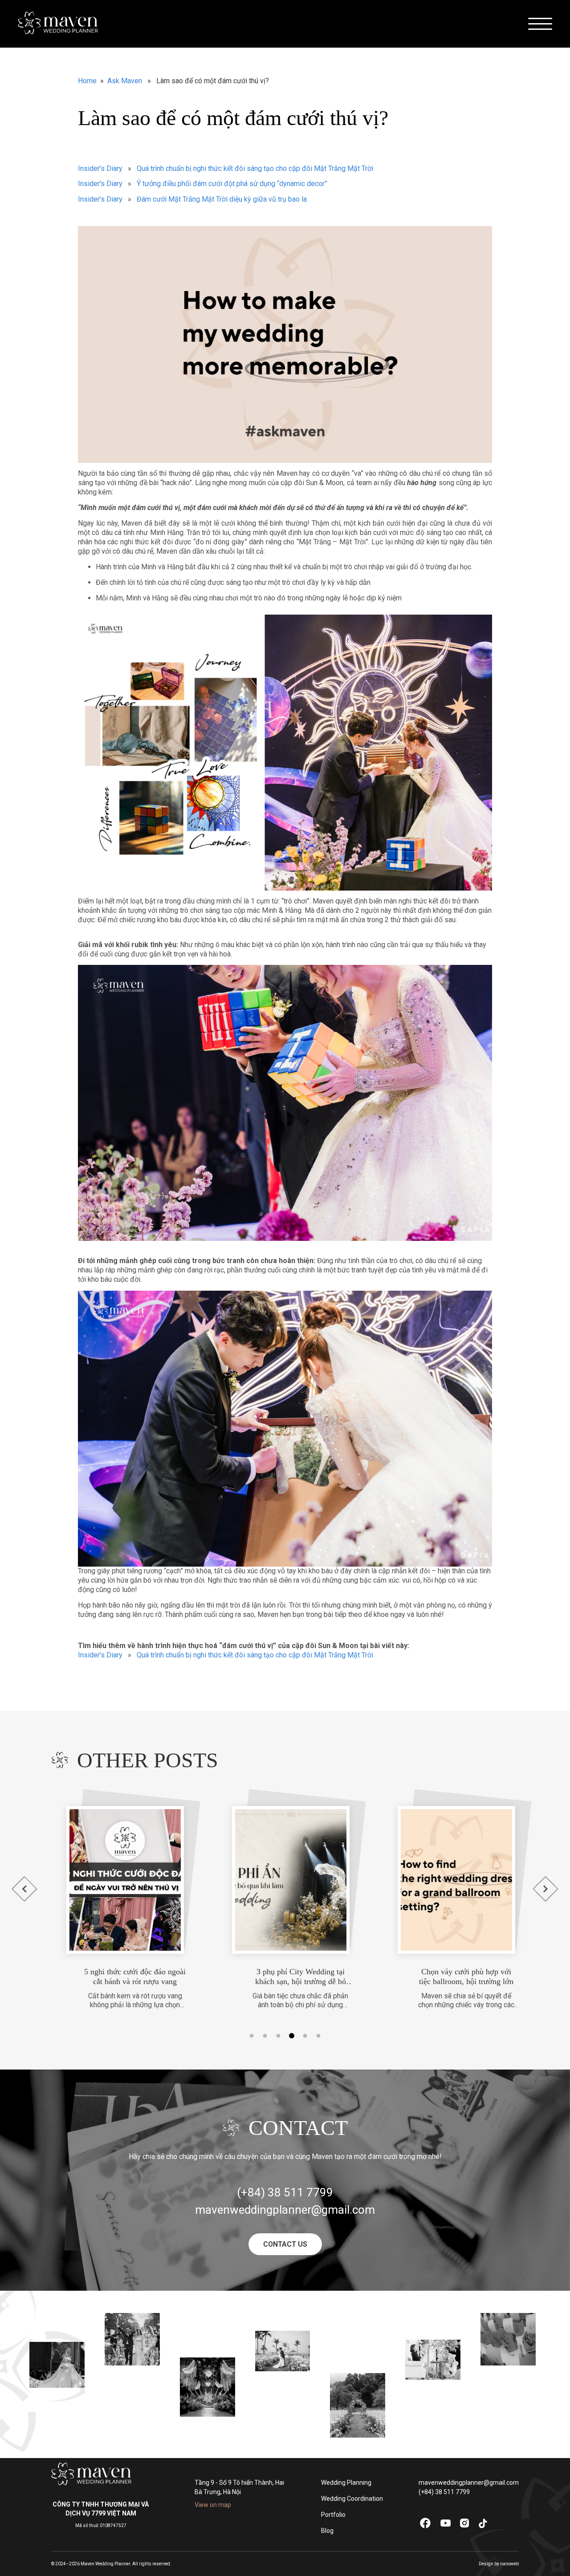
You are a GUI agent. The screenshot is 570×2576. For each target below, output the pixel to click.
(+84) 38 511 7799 (444, 2492)
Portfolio (333, 2515)
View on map (213, 2505)
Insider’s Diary (100, 168)
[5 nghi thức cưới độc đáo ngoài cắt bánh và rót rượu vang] (110, 1880)
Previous (24, 1889)
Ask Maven (125, 81)
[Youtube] (446, 2525)
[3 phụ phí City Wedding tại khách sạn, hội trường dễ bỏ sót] (276, 1880)
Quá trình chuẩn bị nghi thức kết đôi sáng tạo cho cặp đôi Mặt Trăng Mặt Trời (255, 168)
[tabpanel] (120, 1898)
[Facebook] (425, 2528)
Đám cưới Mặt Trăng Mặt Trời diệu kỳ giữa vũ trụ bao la (222, 199)
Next (546, 1889)
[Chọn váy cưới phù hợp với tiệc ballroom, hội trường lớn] (441, 1880)
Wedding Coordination (352, 2499)
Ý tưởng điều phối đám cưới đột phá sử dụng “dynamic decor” (232, 184)
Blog (327, 2531)
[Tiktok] (483, 2527)
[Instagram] (465, 2526)
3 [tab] (278, 2036)
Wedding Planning (346, 2483)
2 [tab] (265, 2036)
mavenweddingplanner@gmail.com (469, 2483)
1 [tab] (252, 2036)
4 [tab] (292, 2036)
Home (87, 81)
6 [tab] (318, 2036)
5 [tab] (305, 2036)
